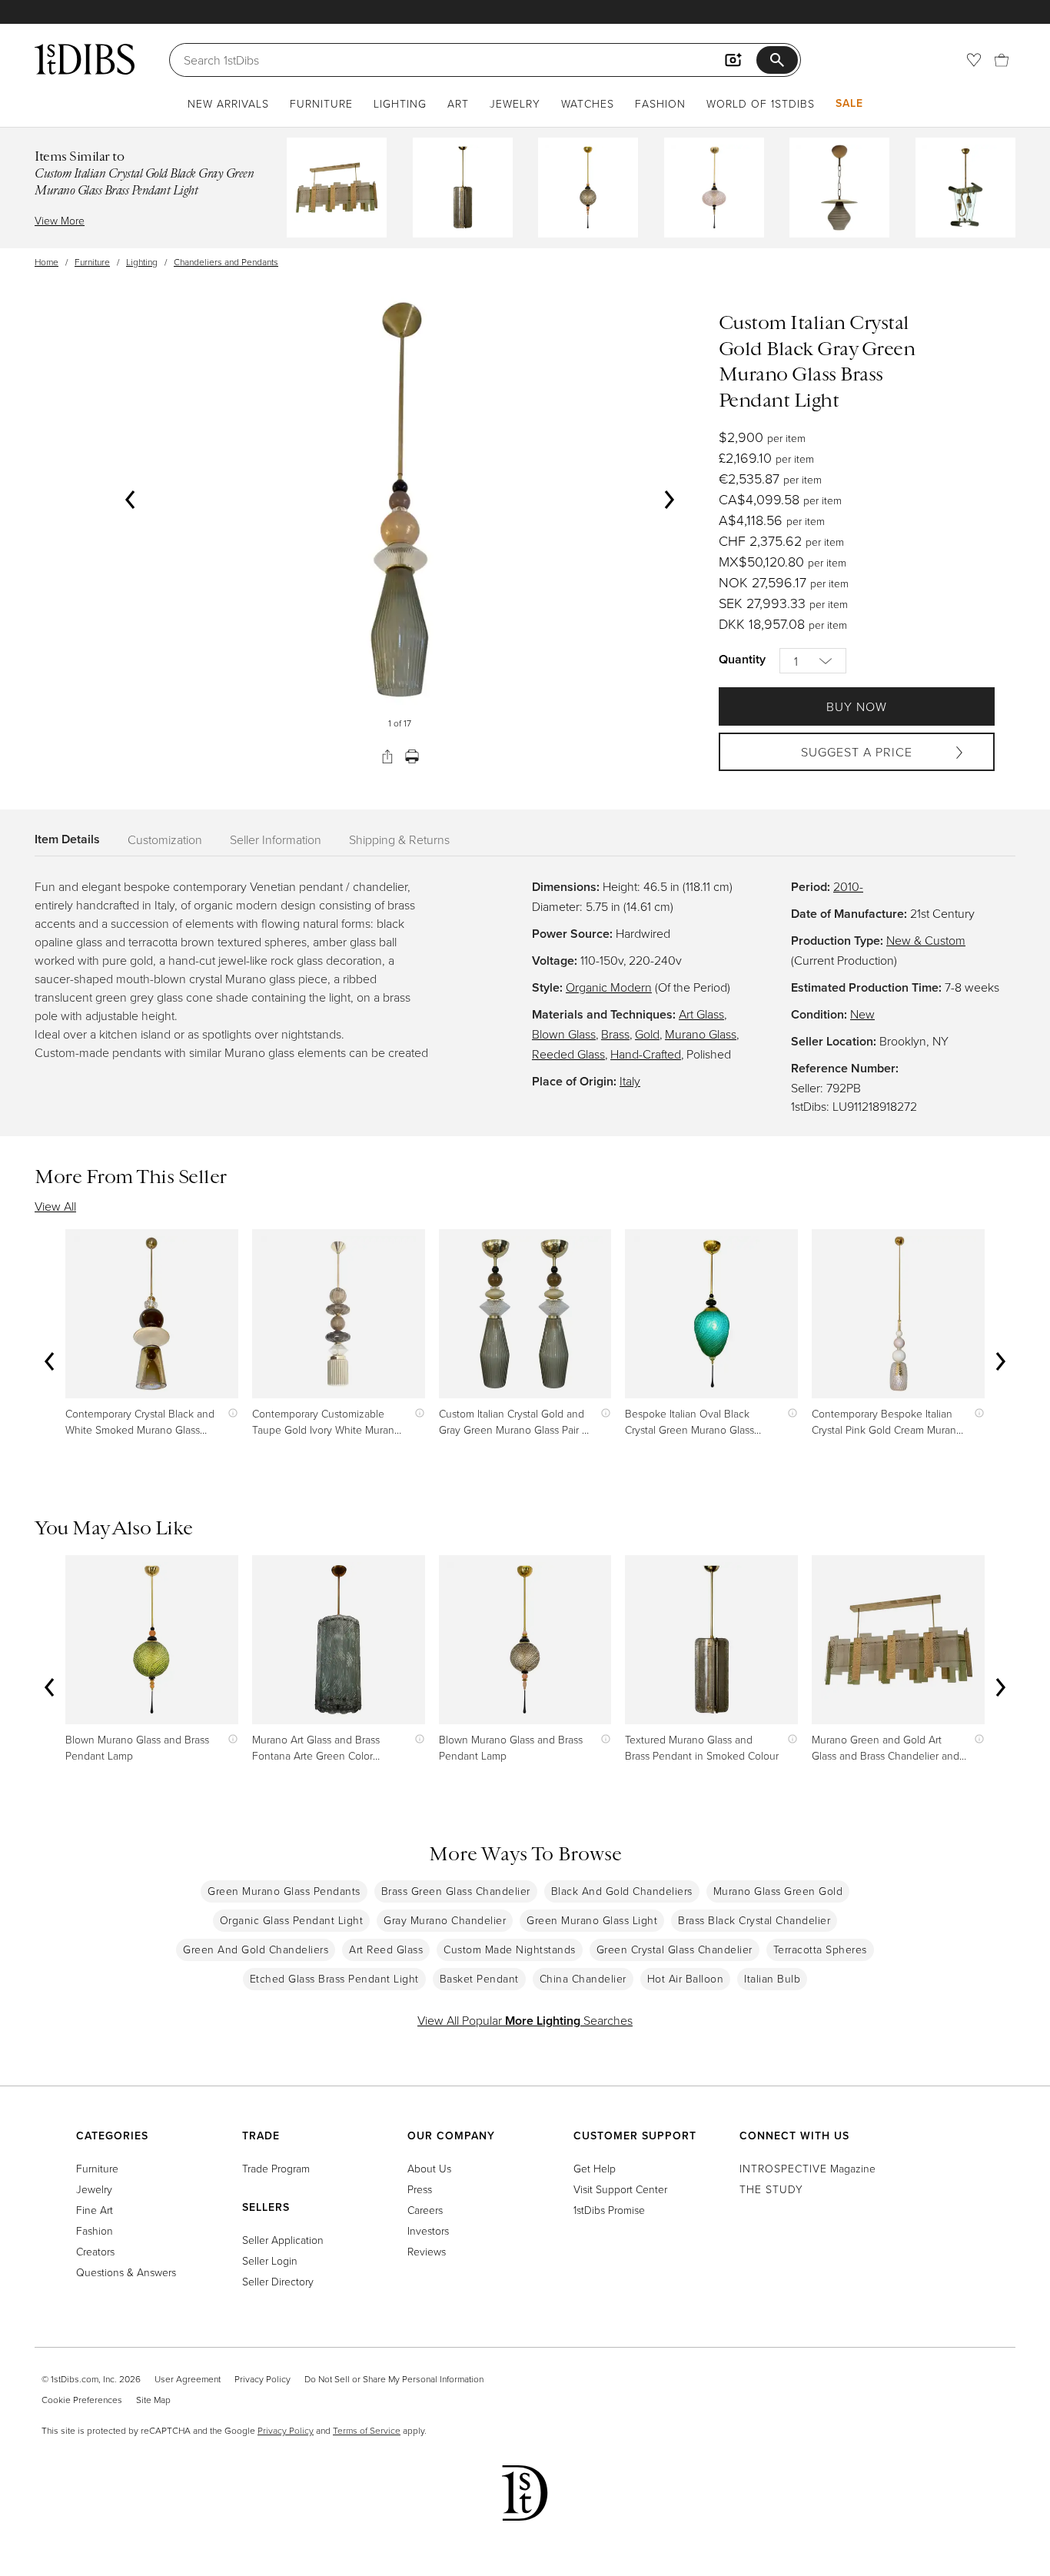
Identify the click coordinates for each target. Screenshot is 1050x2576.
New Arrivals (228, 103)
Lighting (400, 103)
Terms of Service (367, 2430)
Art (458, 103)
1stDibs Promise (609, 2210)
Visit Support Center (620, 2189)
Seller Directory (278, 2281)
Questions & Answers (126, 2272)
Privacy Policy (262, 2379)
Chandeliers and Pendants (226, 262)
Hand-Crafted (646, 1054)
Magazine (807, 2168)
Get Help (595, 2168)
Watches (588, 103)
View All (55, 1206)
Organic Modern (609, 987)
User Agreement (188, 2379)
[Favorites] (974, 60)
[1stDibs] (85, 59)
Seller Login (270, 2260)
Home (47, 262)
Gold (647, 1034)
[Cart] (1002, 60)
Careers (425, 2210)
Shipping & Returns (399, 839)
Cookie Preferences (82, 2400)
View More (60, 220)
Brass (615, 1034)
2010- (848, 886)
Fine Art (95, 2210)
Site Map (153, 2400)
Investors (428, 2230)
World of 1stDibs (761, 103)
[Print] (412, 756)
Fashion (660, 103)
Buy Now (857, 706)
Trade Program (276, 2168)
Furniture (321, 103)
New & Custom (926, 940)
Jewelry (515, 103)
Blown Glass (564, 1034)
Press (420, 2189)
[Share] (387, 756)
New (862, 1014)
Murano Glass (701, 1034)
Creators (95, 2251)
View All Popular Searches (525, 2020)
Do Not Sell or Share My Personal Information (394, 2379)
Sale (849, 103)
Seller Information (276, 839)
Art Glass (701, 1014)
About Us (429, 2168)
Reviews (427, 2251)
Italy (630, 1081)
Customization (165, 839)
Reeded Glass (568, 1054)
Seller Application (283, 2240)
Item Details (67, 839)
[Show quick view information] (229, 1413)
